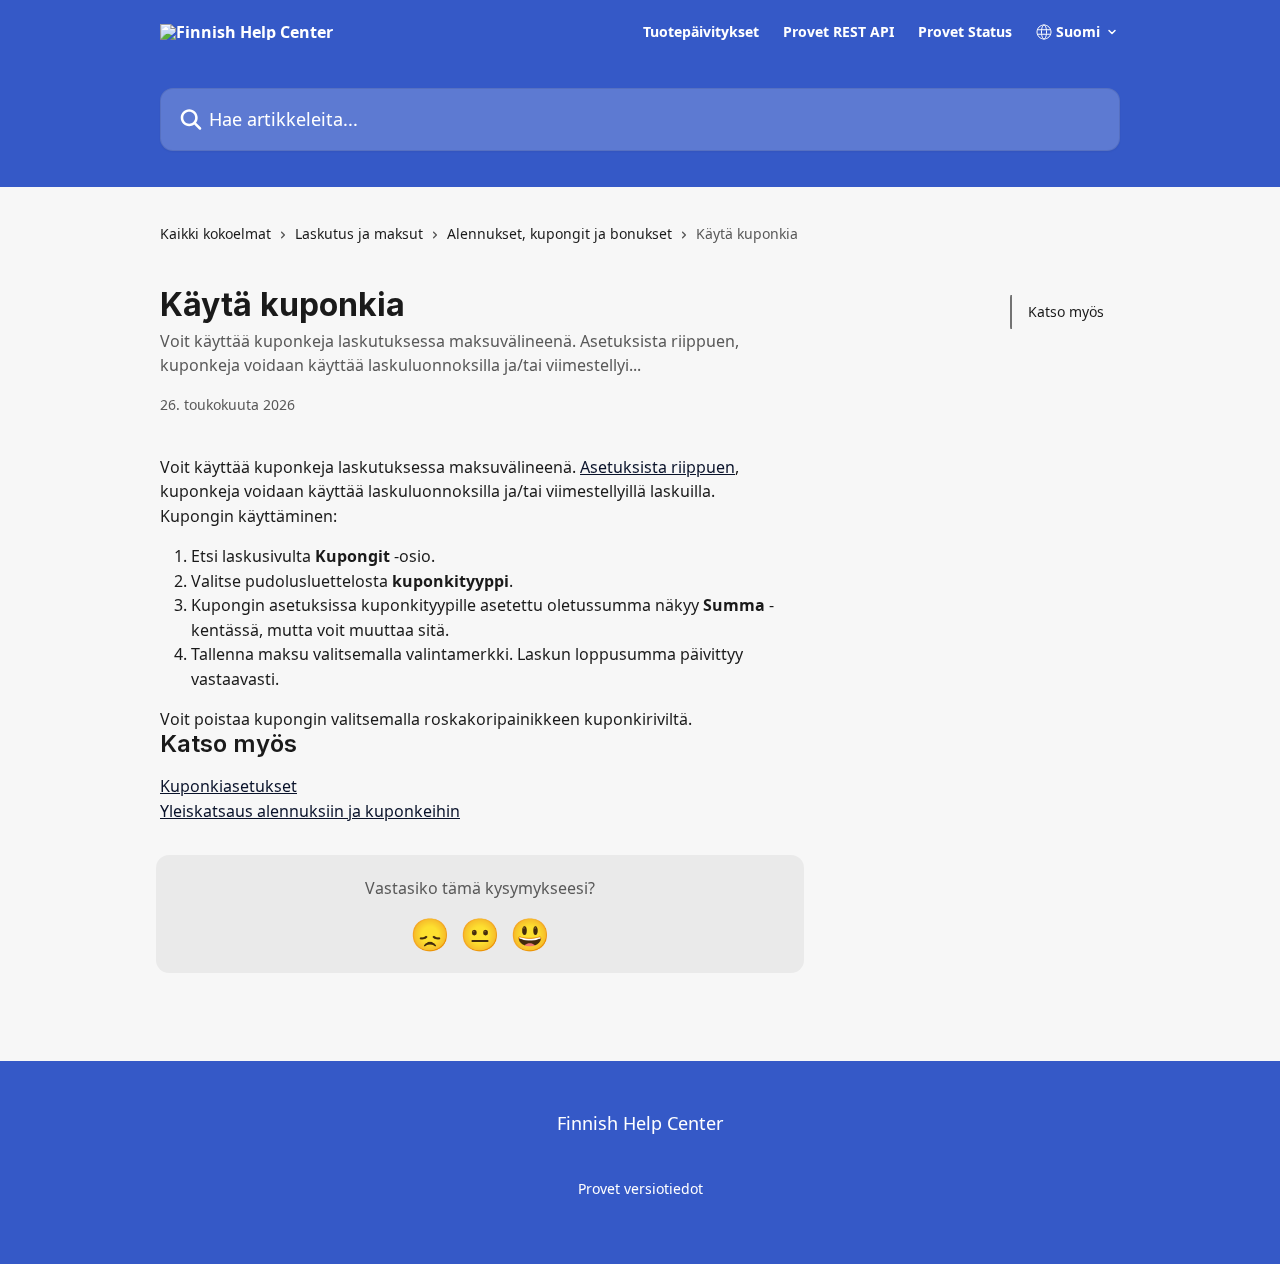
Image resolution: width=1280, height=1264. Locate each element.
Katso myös (1066, 311)
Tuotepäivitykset (701, 32)
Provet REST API (838, 32)
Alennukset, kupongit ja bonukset (559, 233)
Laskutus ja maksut (359, 233)
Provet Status (965, 32)
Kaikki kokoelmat (215, 233)
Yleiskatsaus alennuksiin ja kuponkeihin (310, 811)
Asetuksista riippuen (657, 467)
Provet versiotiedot (640, 1188)
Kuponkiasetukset (228, 786)
